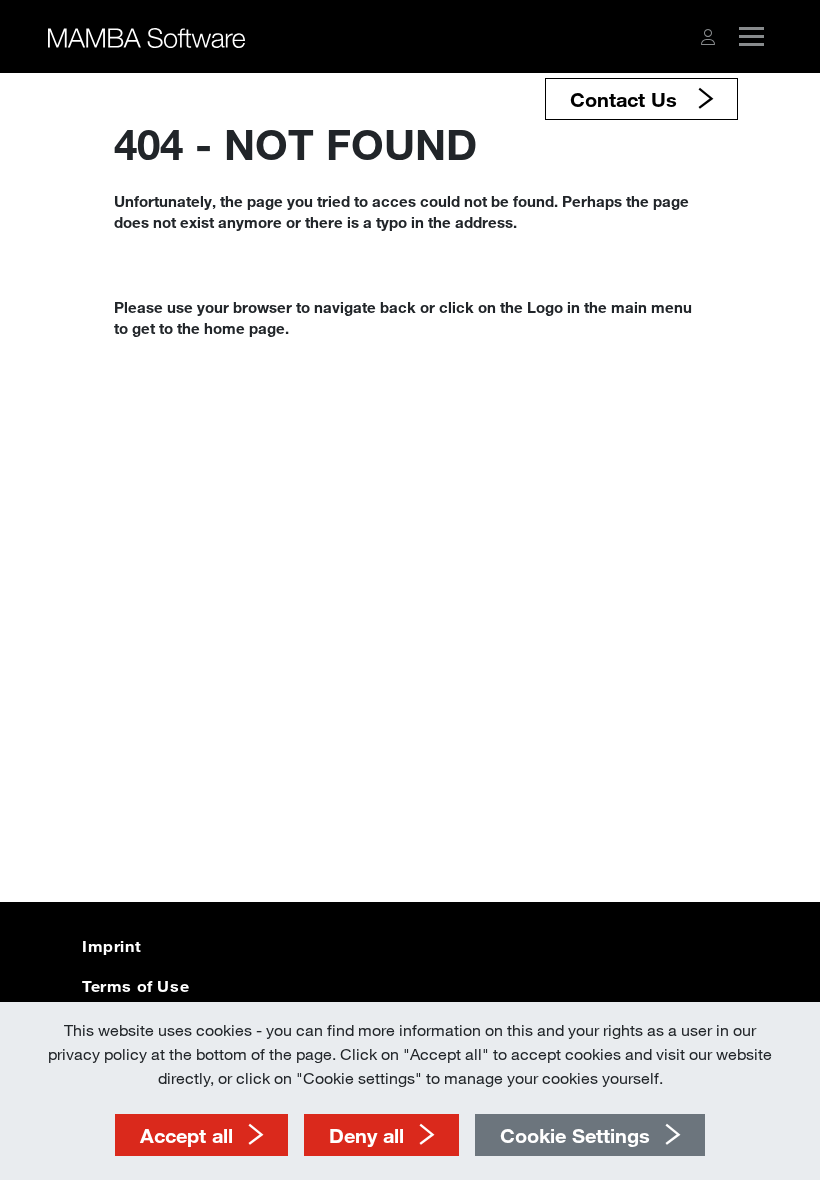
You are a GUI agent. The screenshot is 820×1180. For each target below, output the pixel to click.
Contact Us (626, 99)
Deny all (366, 1135)
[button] (708, 37)
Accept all (186, 1135)
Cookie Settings (575, 1135)
